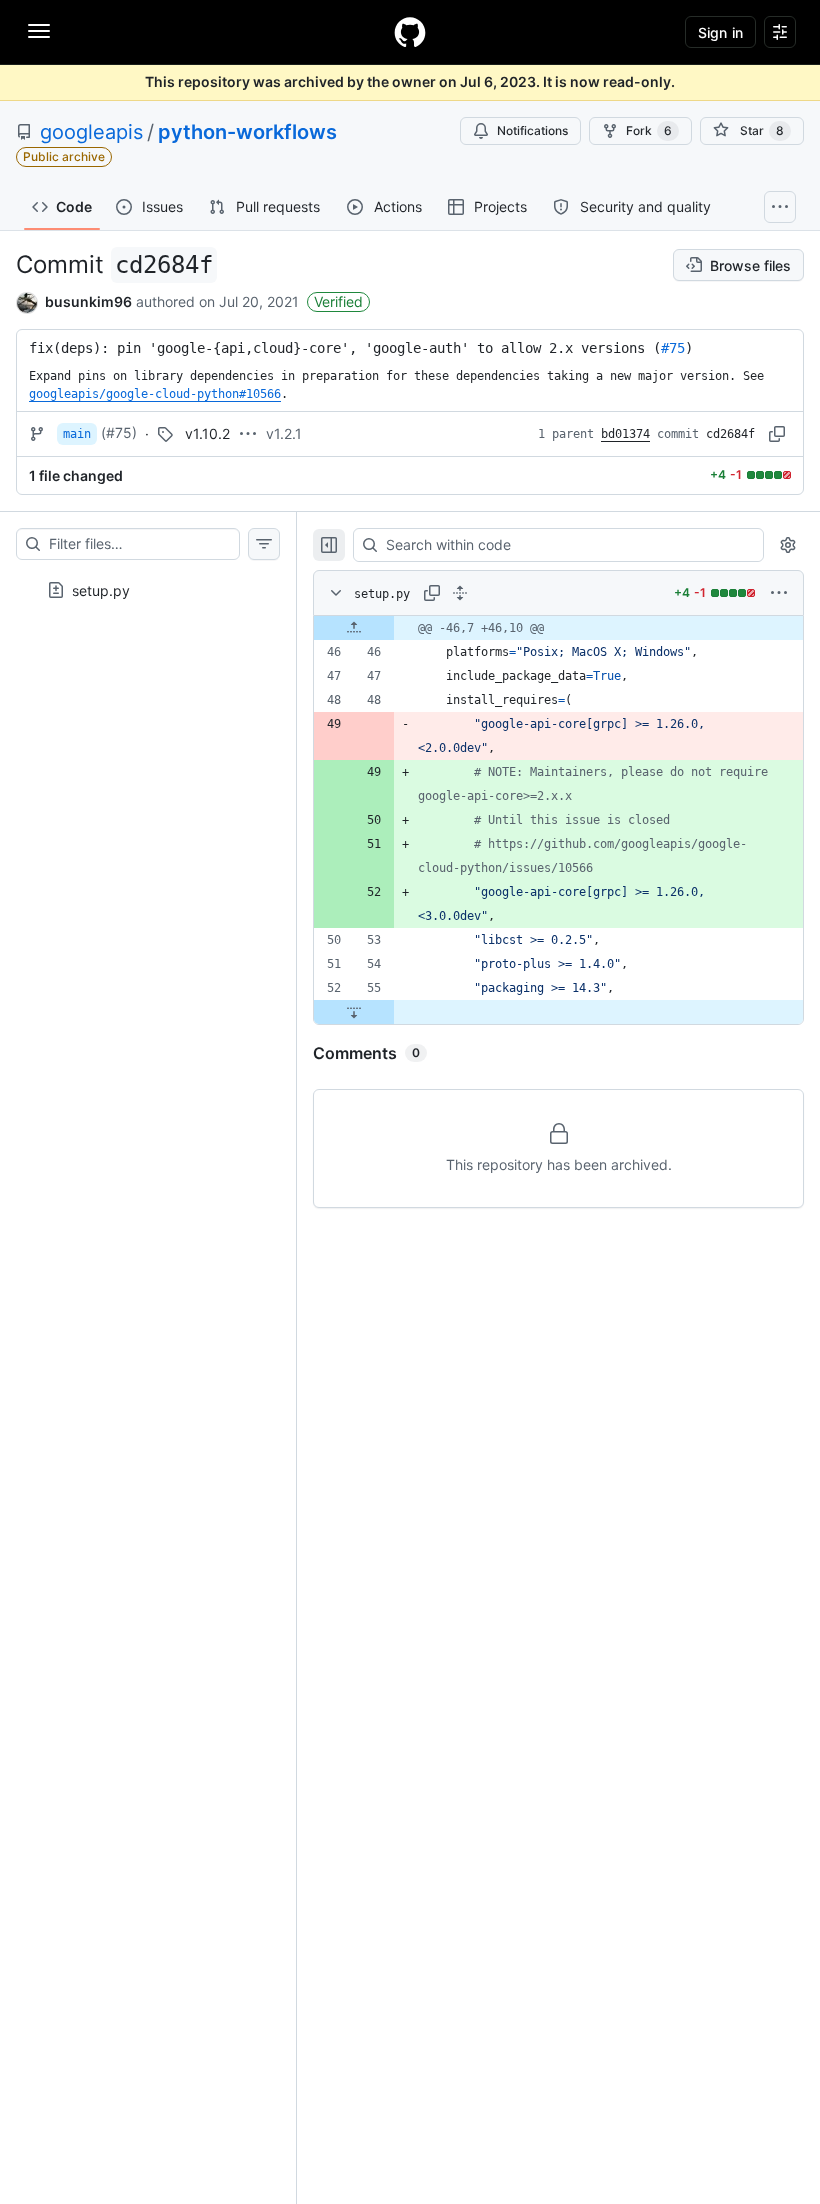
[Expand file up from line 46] (354, 628)
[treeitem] (148, 584)
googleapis (91, 132)
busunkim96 (88, 301)
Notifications (532, 130)
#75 (673, 348)
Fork (649, 130)
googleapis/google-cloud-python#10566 (155, 394)
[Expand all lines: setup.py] (460, 593)
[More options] (779, 593)
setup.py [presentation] (101, 589)
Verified (338, 301)
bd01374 (625, 434)
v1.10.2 (207, 433)
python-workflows (247, 132)
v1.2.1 (284, 433)
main (77, 434)
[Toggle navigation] (39, 31)
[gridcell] (558, 628)
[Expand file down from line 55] (354, 1012)
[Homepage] (410, 32)
